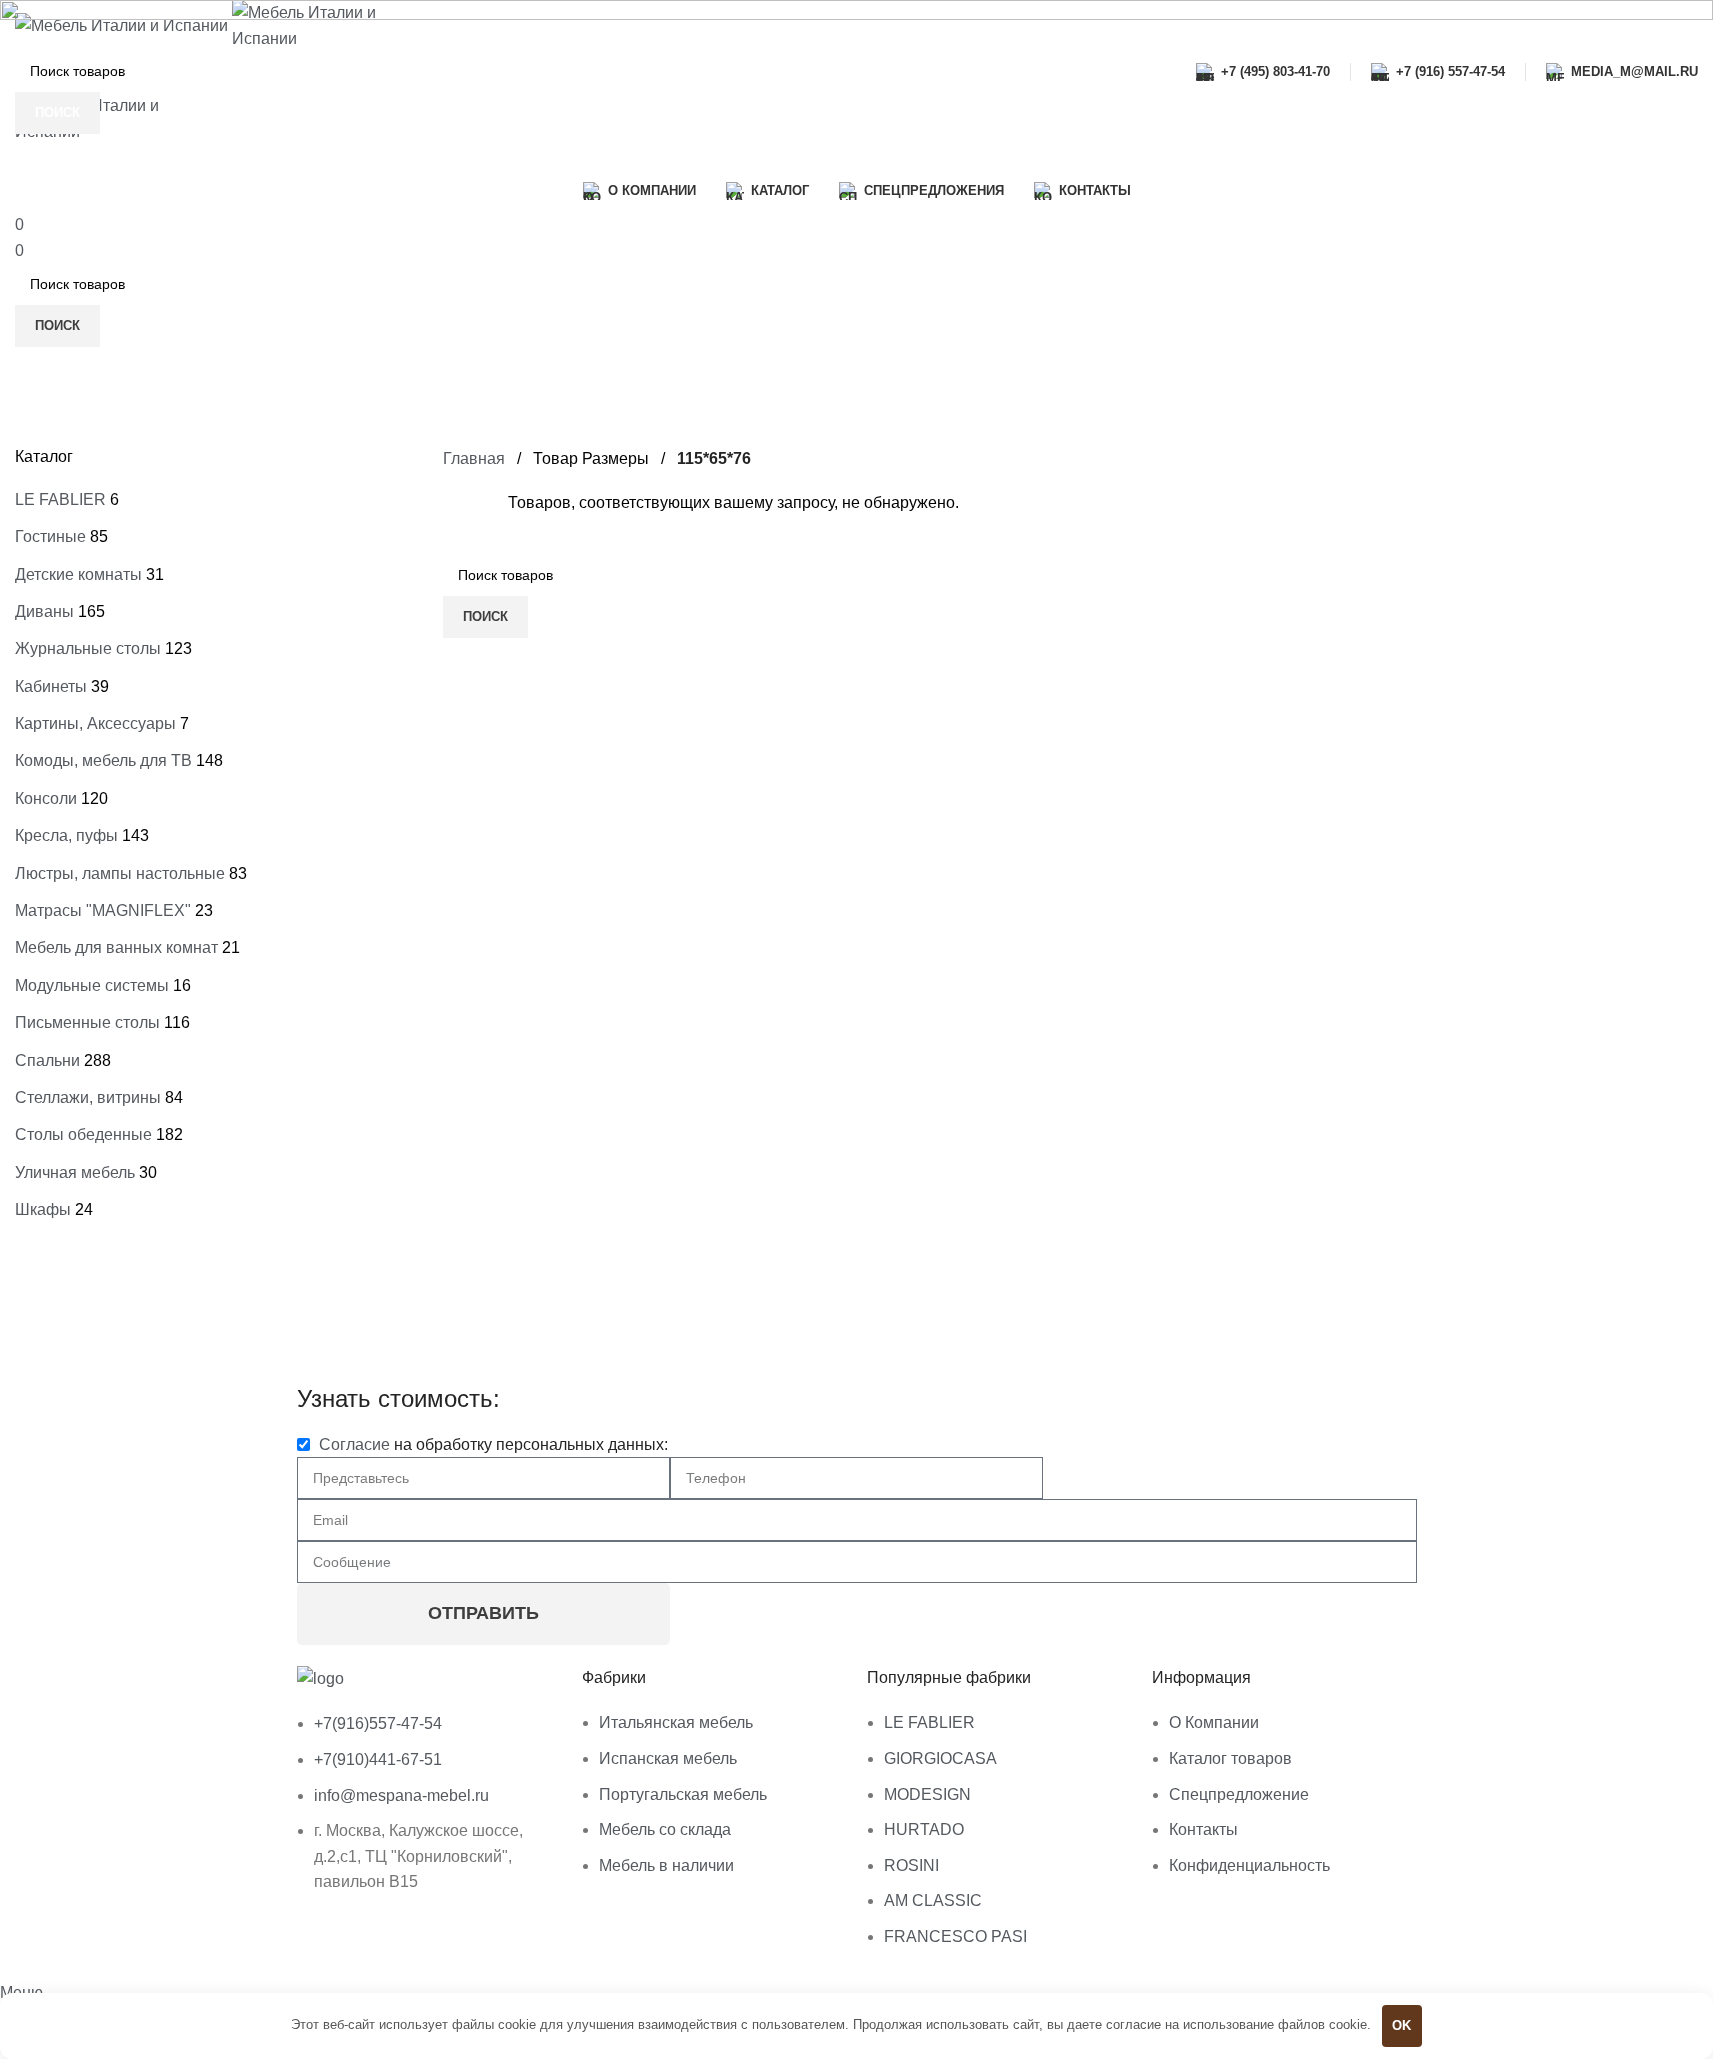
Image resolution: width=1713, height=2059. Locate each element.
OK (1401, 2025)
